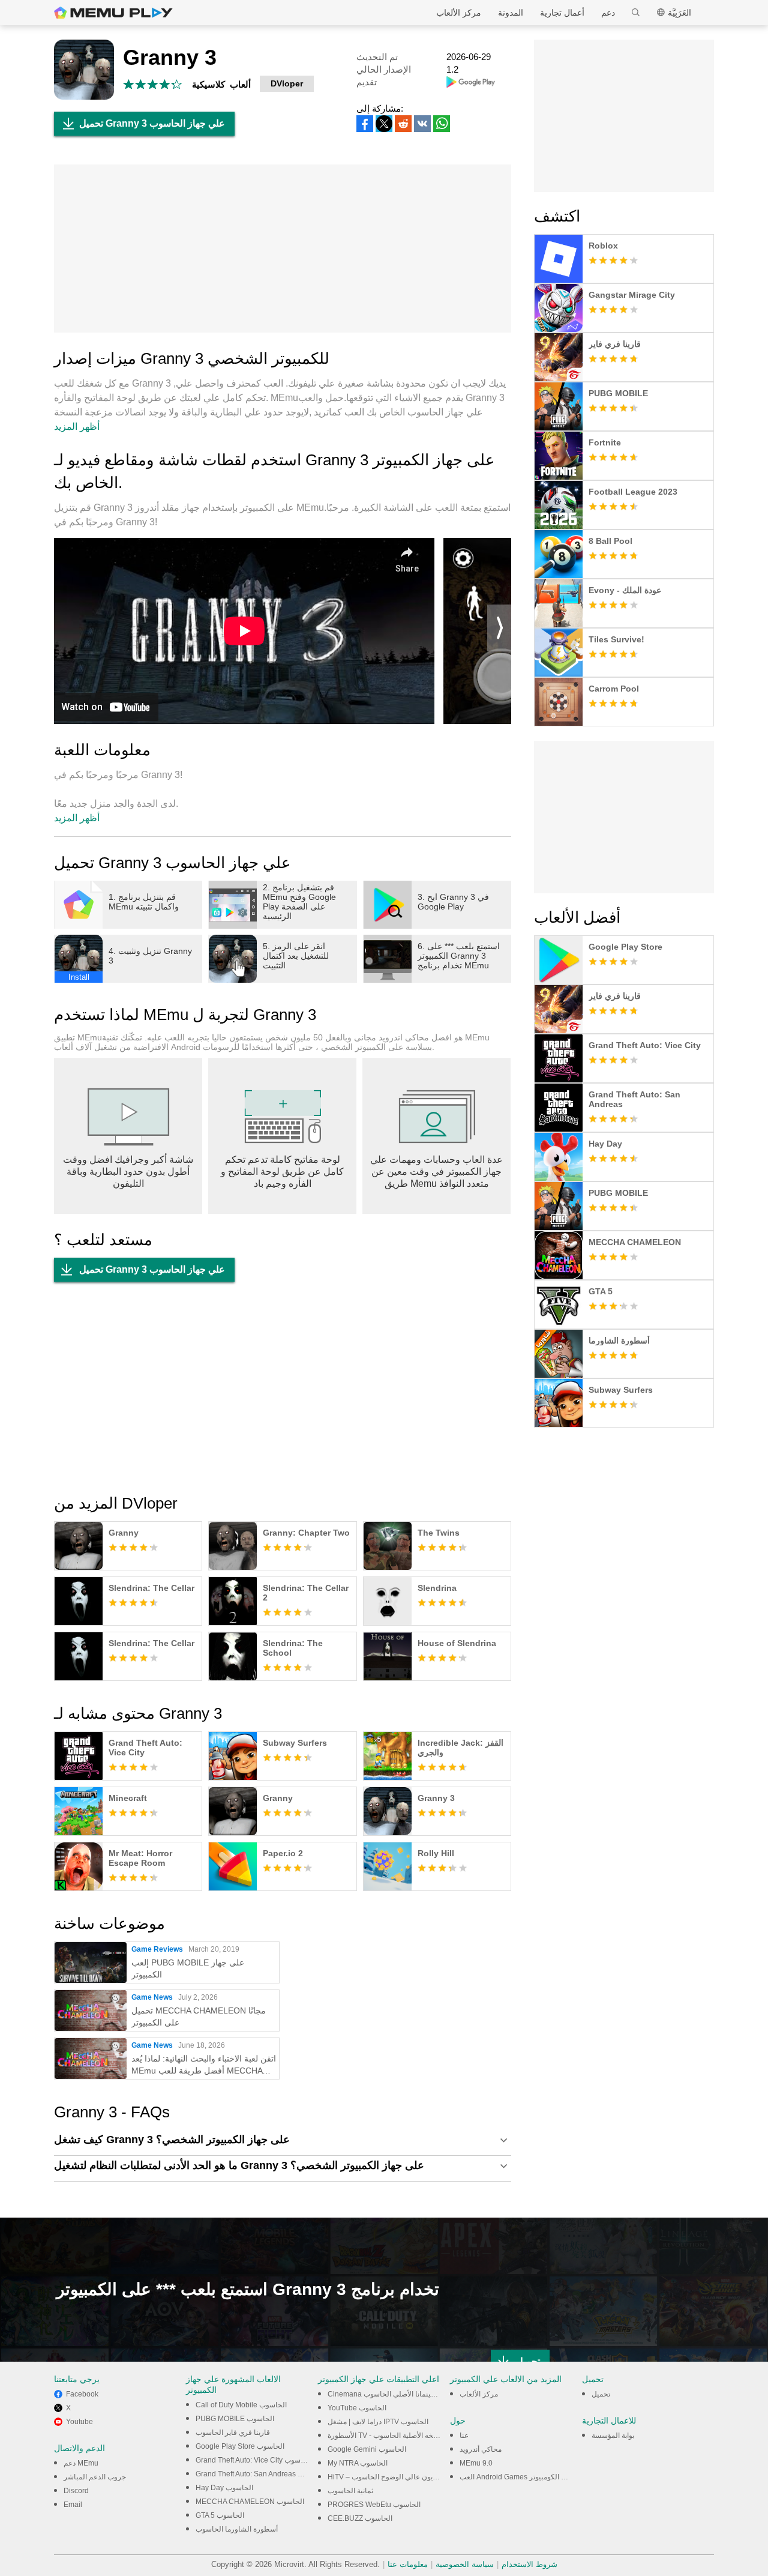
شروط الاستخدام (529, 2564)
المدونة (511, 13)
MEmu (113, 13)
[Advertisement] (283, 249)
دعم (608, 13)
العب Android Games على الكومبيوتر (517, 2477)
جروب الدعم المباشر (95, 2477)
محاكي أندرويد (481, 2449)
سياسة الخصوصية (465, 2564)
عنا (464, 2436)
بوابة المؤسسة (613, 2436)
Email (73, 2505)
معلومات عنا (408, 2564)
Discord (76, 2491)
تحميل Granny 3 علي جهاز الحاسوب (152, 123)
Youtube (79, 2422)
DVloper (287, 83)
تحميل (601, 2394)
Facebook (82, 2394)
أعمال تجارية (562, 13)
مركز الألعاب (459, 13)
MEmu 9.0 (476, 2463)
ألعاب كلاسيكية (221, 84)
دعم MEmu (81, 2463)
